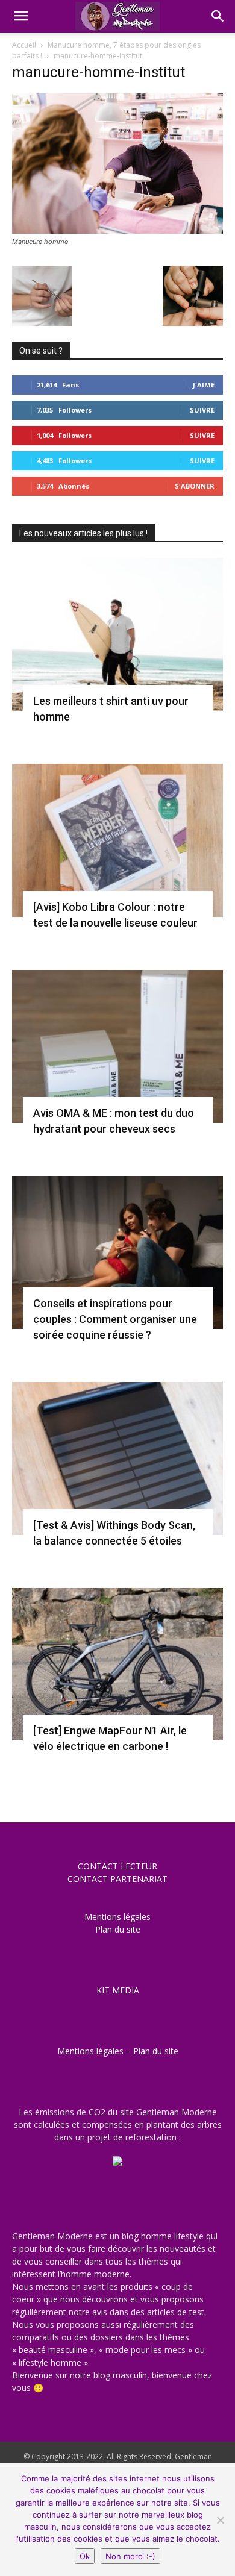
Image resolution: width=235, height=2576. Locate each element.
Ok (85, 2556)
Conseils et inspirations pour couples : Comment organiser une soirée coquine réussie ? (115, 1319)
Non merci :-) (130, 2556)
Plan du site (118, 1929)
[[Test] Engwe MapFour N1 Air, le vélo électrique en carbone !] (117, 1665)
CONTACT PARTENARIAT (117, 1879)
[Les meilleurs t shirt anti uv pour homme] (117, 634)
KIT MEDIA (118, 1990)
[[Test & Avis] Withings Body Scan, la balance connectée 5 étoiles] (117, 1458)
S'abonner (195, 486)
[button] (20, 16)
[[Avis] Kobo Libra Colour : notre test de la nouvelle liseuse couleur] (117, 840)
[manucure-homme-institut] (117, 230)
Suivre (202, 410)
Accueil (24, 45)
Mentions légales (117, 1917)
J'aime (204, 385)
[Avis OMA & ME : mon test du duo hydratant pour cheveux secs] (117, 1046)
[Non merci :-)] (220, 2520)
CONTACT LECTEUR (117, 1866)
